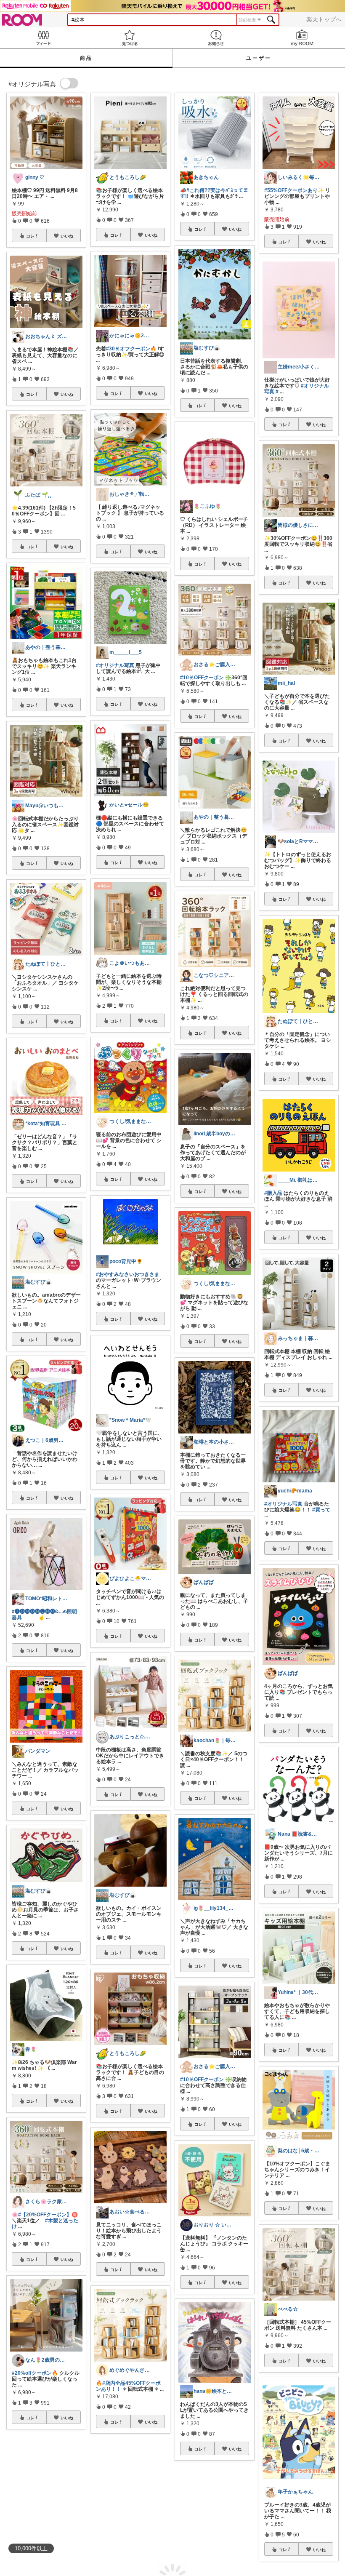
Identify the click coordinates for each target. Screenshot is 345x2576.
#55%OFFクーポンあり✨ (294, 190)
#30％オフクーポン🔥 (131, 349)
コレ (30, 236)
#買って (321, 1510)
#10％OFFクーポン (202, 678)
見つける (129, 38)
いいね (67, 236)
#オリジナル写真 (59, 2519)
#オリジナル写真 (283, 1504)
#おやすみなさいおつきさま (128, 1274)
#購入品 (273, 1193)
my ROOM (302, 38)
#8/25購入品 (110, 2517)
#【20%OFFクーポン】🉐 (48, 2215)
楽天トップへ (324, 19)
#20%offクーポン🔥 (35, 2373)
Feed (43, 38)
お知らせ (216, 38)
